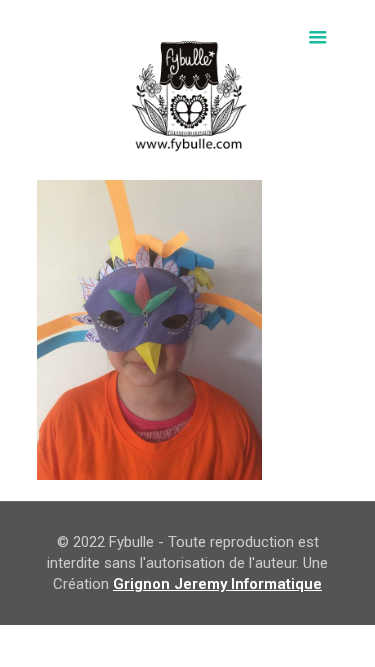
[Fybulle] (187, 90)
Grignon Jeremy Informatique (217, 584)
